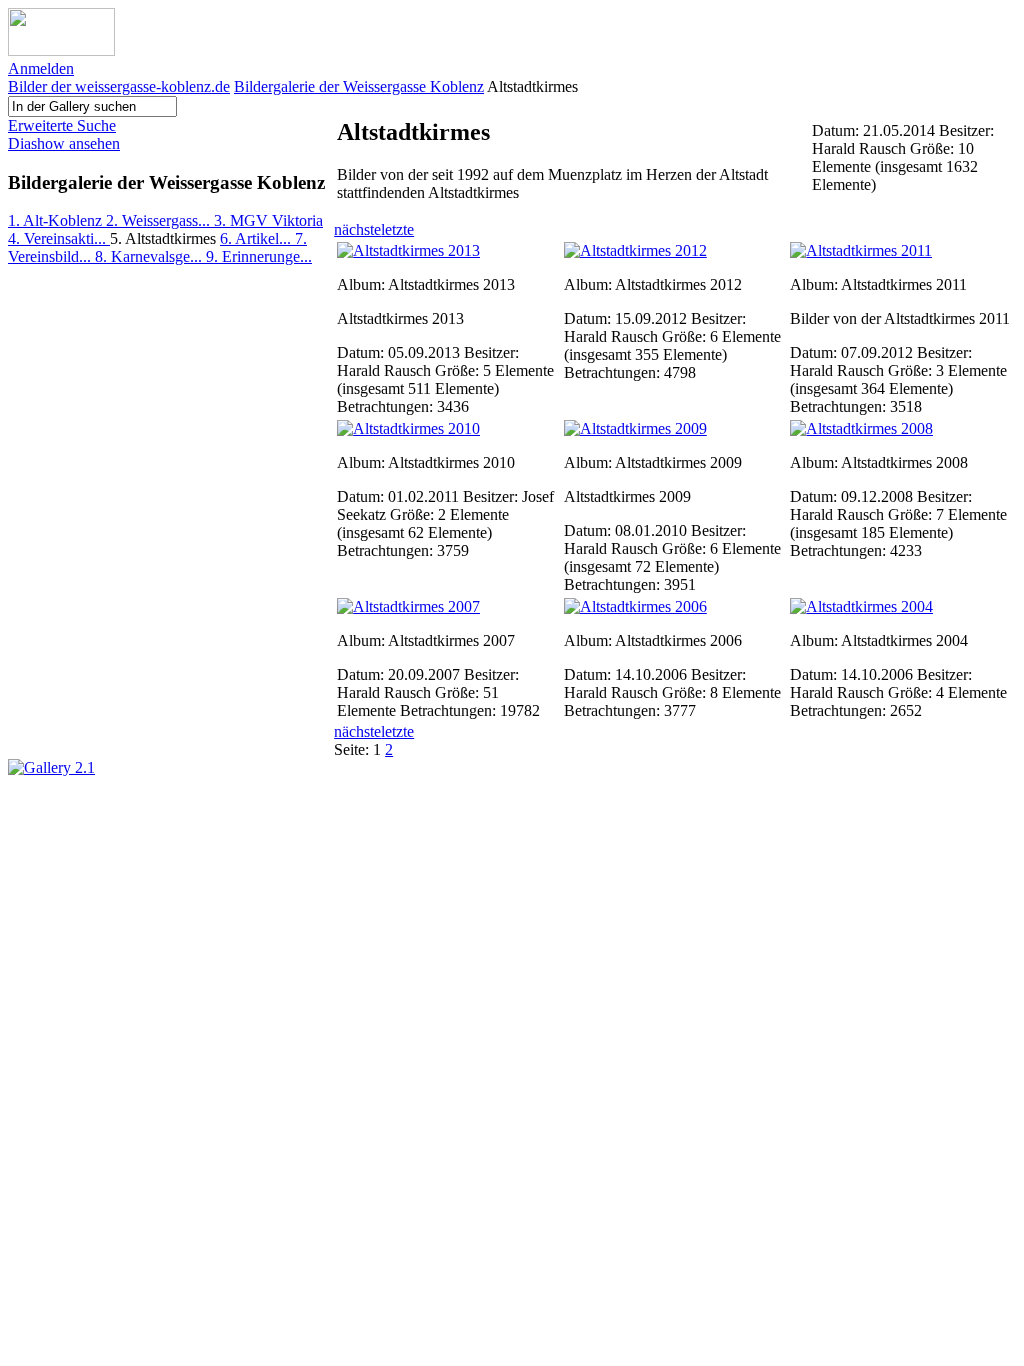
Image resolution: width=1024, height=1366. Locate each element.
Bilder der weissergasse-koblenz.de (119, 86)
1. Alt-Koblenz (57, 220)
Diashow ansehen (64, 143)
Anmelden (41, 68)
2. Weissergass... (160, 220)
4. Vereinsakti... (59, 238)
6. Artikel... (257, 238)
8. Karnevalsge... (150, 256)
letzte (397, 229)
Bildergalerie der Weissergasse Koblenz (359, 86)
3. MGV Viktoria (268, 220)
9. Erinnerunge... (259, 256)
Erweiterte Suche (62, 125)
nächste (357, 229)
